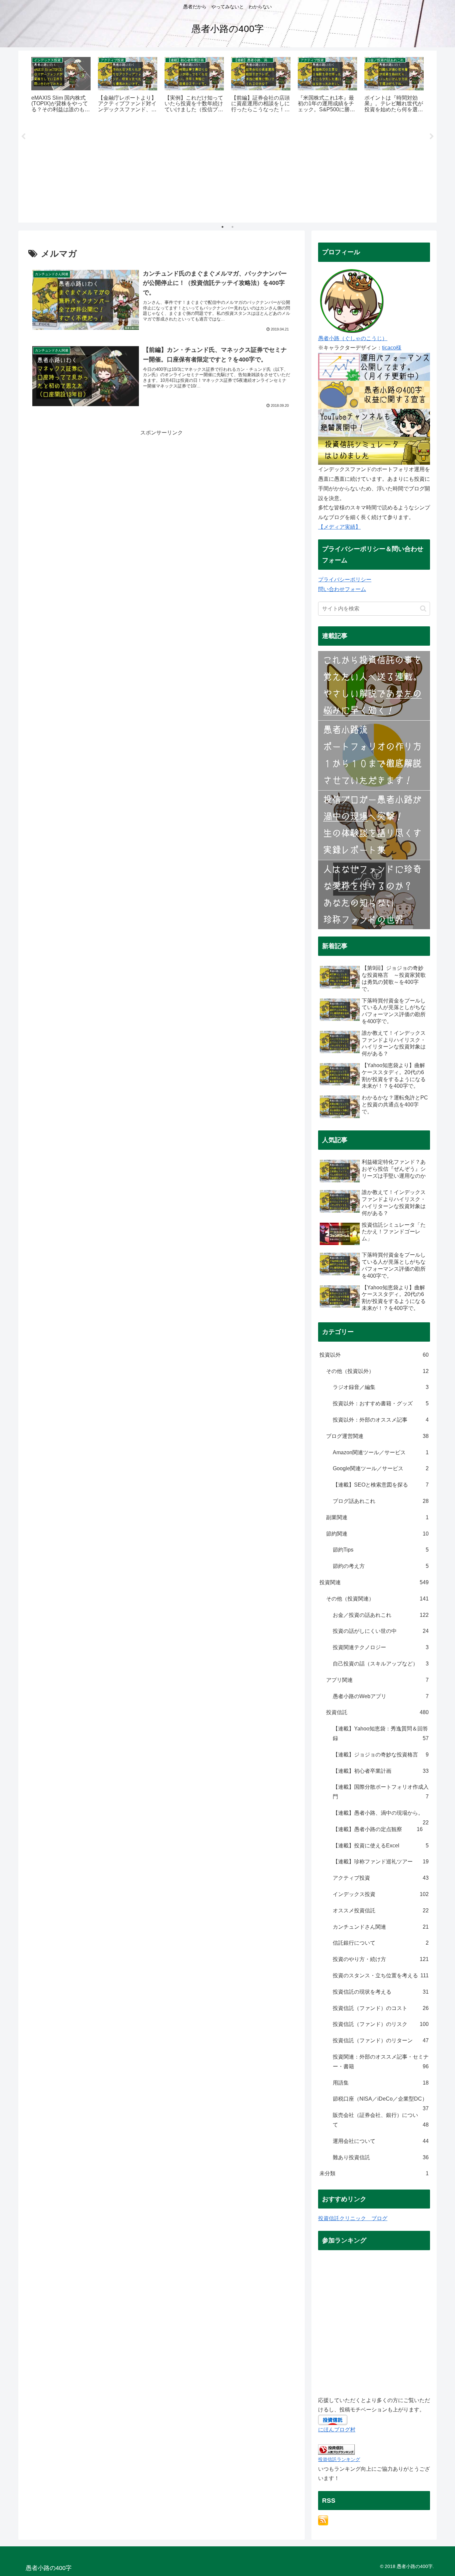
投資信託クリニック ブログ (353, 2218)
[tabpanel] (61, 85)
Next (432, 137)
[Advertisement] (227, 171)
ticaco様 (392, 348)
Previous (23, 137)
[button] (423, 609)
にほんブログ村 (337, 2430)
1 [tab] (223, 227)
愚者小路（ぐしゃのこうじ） (353, 338)
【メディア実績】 (339, 527)
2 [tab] (232, 227)
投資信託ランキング (339, 2459)
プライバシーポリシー (345, 580)
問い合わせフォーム (342, 589)
